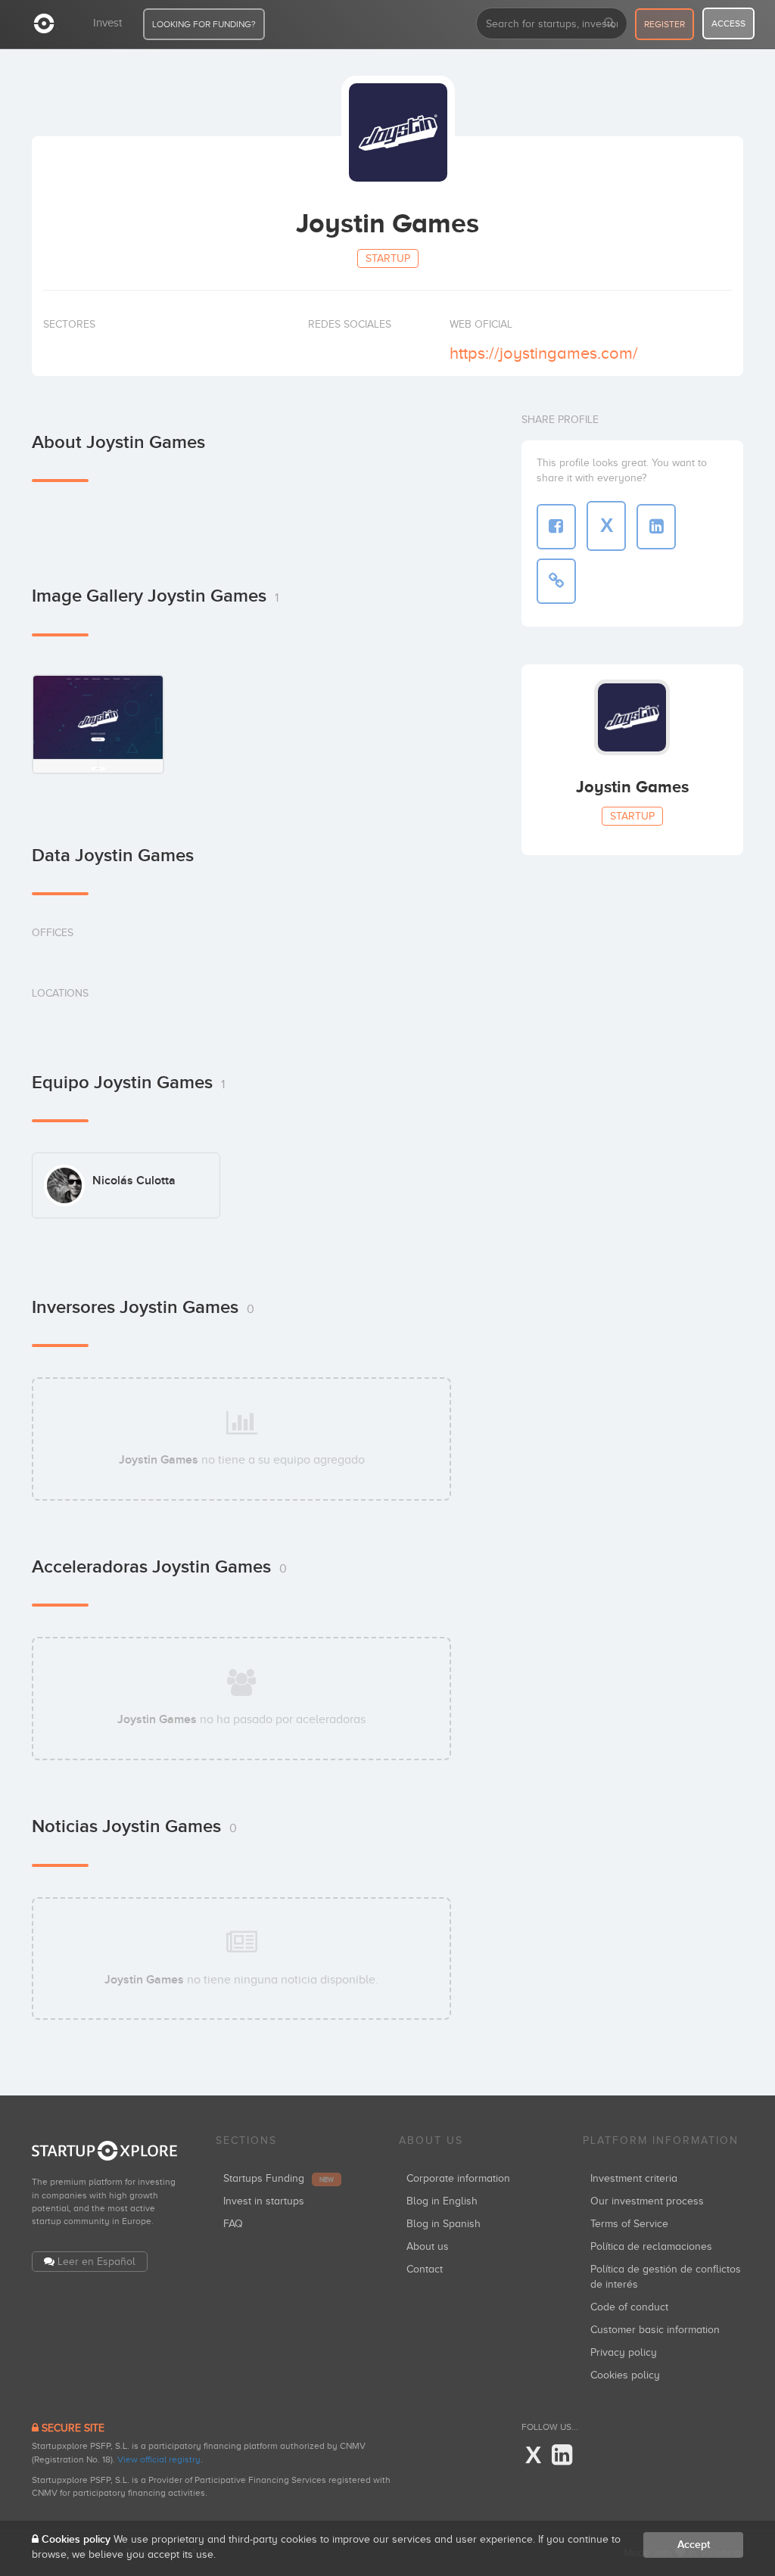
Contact (425, 2269)
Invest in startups (264, 2201)
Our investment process (647, 2201)
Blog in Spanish (444, 2224)
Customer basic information (655, 2330)
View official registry (159, 2459)
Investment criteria (634, 2178)
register (665, 24)
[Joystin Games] (98, 724)
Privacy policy (624, 2352)
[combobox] (552, 23)
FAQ (233, 2224)
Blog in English (442, 2201)
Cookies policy (625, 2375)
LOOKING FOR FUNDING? (204, 24)
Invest (107, 23)
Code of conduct (629, 2307)
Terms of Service (629, 2224)
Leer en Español (96, 2262)
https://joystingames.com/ (544, 353)
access (728, 23)
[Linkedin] (562, 2456)
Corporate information (458, 2178)
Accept (694, 2545)
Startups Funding (279, 2178)
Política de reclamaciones (651, 2246)
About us (428, 2246)
